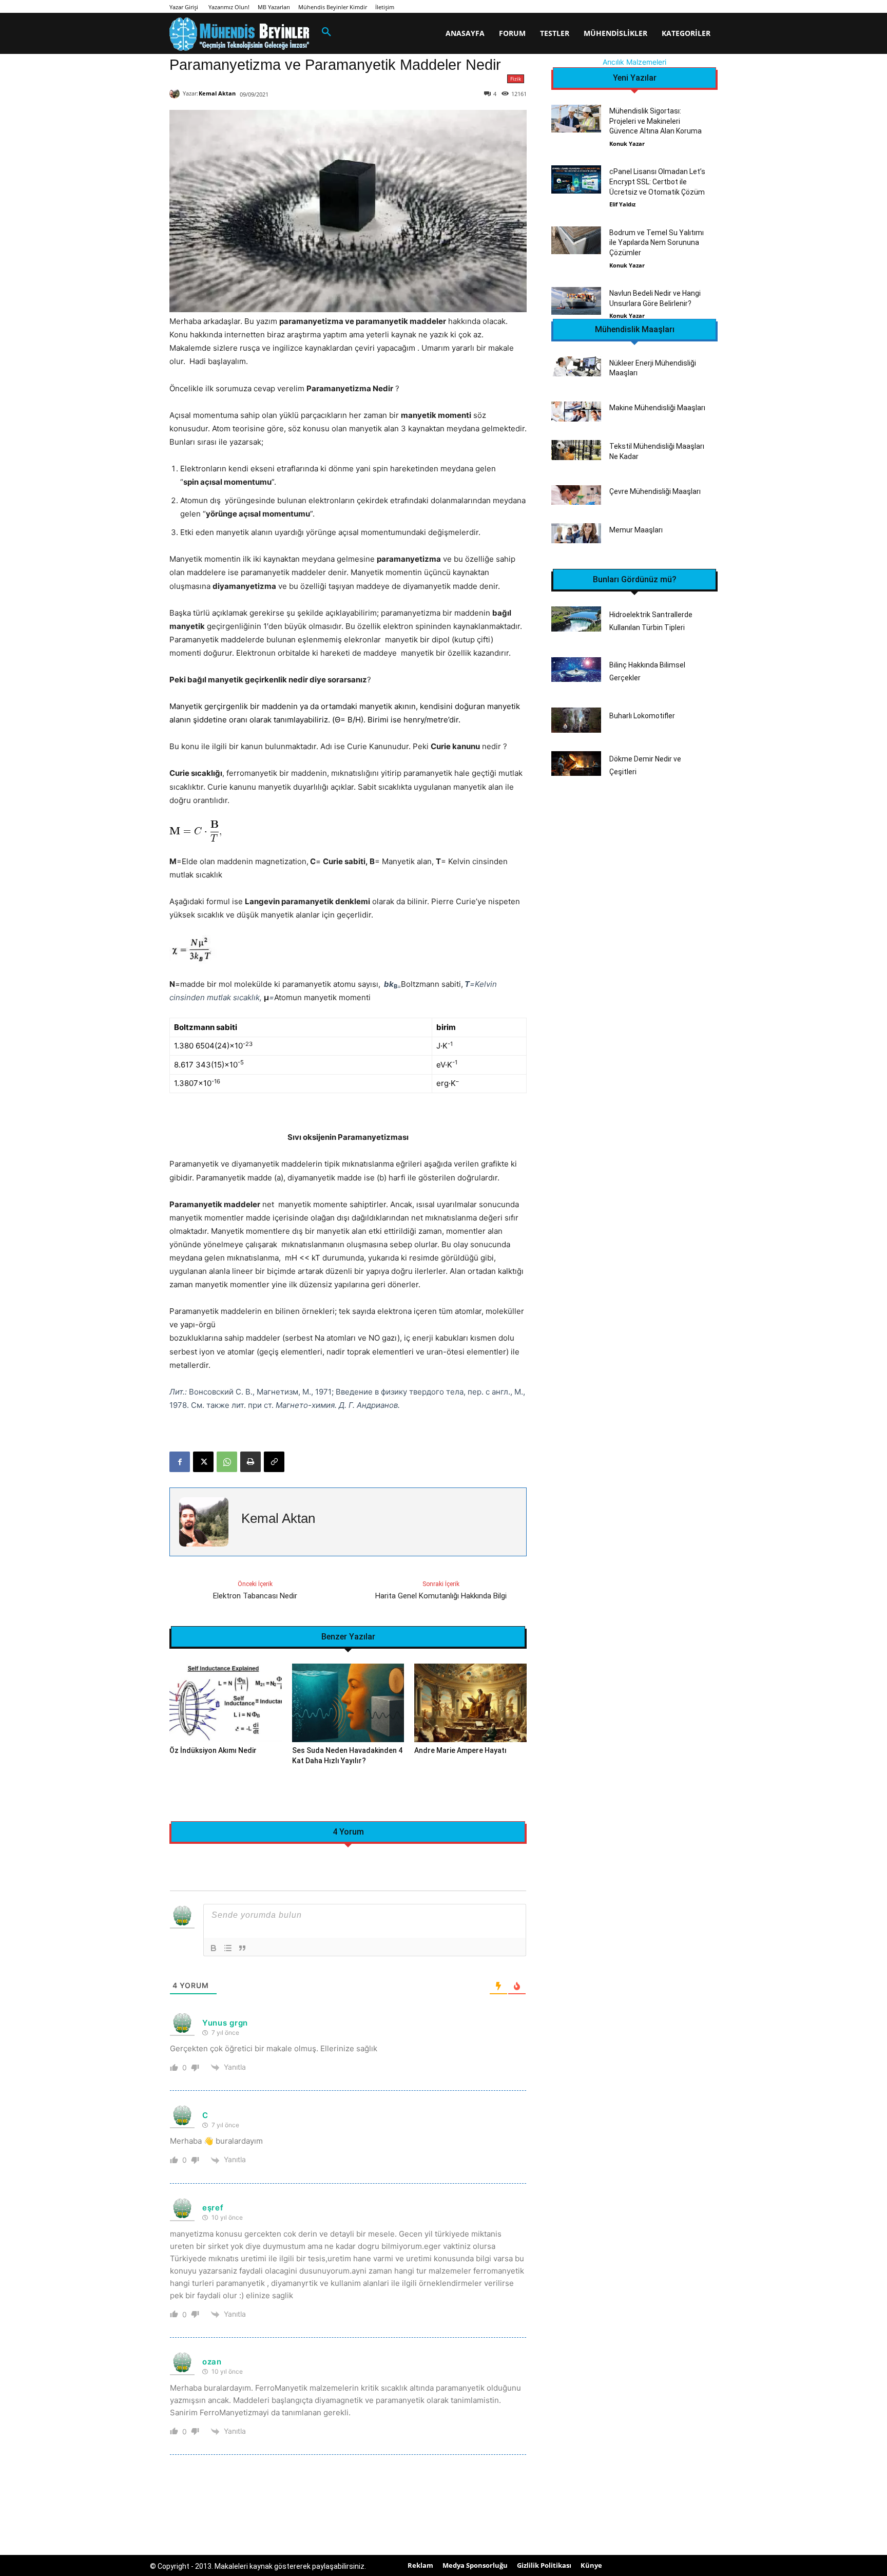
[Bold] (214, 1948)
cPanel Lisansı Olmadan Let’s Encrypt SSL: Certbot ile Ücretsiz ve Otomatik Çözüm (657, 182)
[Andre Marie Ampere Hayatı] (470, 1703)
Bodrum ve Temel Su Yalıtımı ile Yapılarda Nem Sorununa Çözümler (657, 243)
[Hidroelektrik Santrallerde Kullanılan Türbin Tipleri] (576, 619)
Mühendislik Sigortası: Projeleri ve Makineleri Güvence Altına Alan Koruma (655, 121)
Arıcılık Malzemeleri (634, 62)
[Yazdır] (250, 1462)
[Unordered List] (228, 1948)
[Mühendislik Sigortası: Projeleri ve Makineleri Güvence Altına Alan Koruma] (576, 119)
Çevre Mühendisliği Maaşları (655, 491)
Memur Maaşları (636, 530)
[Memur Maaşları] (576, 533)
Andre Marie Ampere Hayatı (460, 1750)
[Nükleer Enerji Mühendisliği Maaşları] (576, 366)
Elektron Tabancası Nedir (255, 1596)
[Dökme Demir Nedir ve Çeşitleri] (576, 764)
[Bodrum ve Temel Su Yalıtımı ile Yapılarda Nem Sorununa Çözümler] (576, 240)
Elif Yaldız (622, 204)
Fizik (516, 79)
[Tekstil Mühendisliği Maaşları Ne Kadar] (576, 450)
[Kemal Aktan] (176, 93)
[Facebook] (180, 1462)
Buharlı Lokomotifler (642, 716)
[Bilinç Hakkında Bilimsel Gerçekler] (576, 670)
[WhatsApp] (227, 1462)
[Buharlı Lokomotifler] (576, 720)
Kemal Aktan (217, 93)
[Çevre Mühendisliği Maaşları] (576, 495)
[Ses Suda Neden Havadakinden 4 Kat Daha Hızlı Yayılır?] (348, 1703)
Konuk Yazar (627, 144)
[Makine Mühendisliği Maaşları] (576, 412)
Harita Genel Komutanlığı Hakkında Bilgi (441, 1596)
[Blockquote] (242, 1948)
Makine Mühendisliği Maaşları (657, 408)
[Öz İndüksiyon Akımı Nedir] (226, 1703)
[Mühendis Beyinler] (239, 34)
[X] (203, 1462)
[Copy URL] (274, 1462)
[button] (326, 32)
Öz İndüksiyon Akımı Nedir (213, 1750)
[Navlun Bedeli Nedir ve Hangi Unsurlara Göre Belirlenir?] (576, 301)
